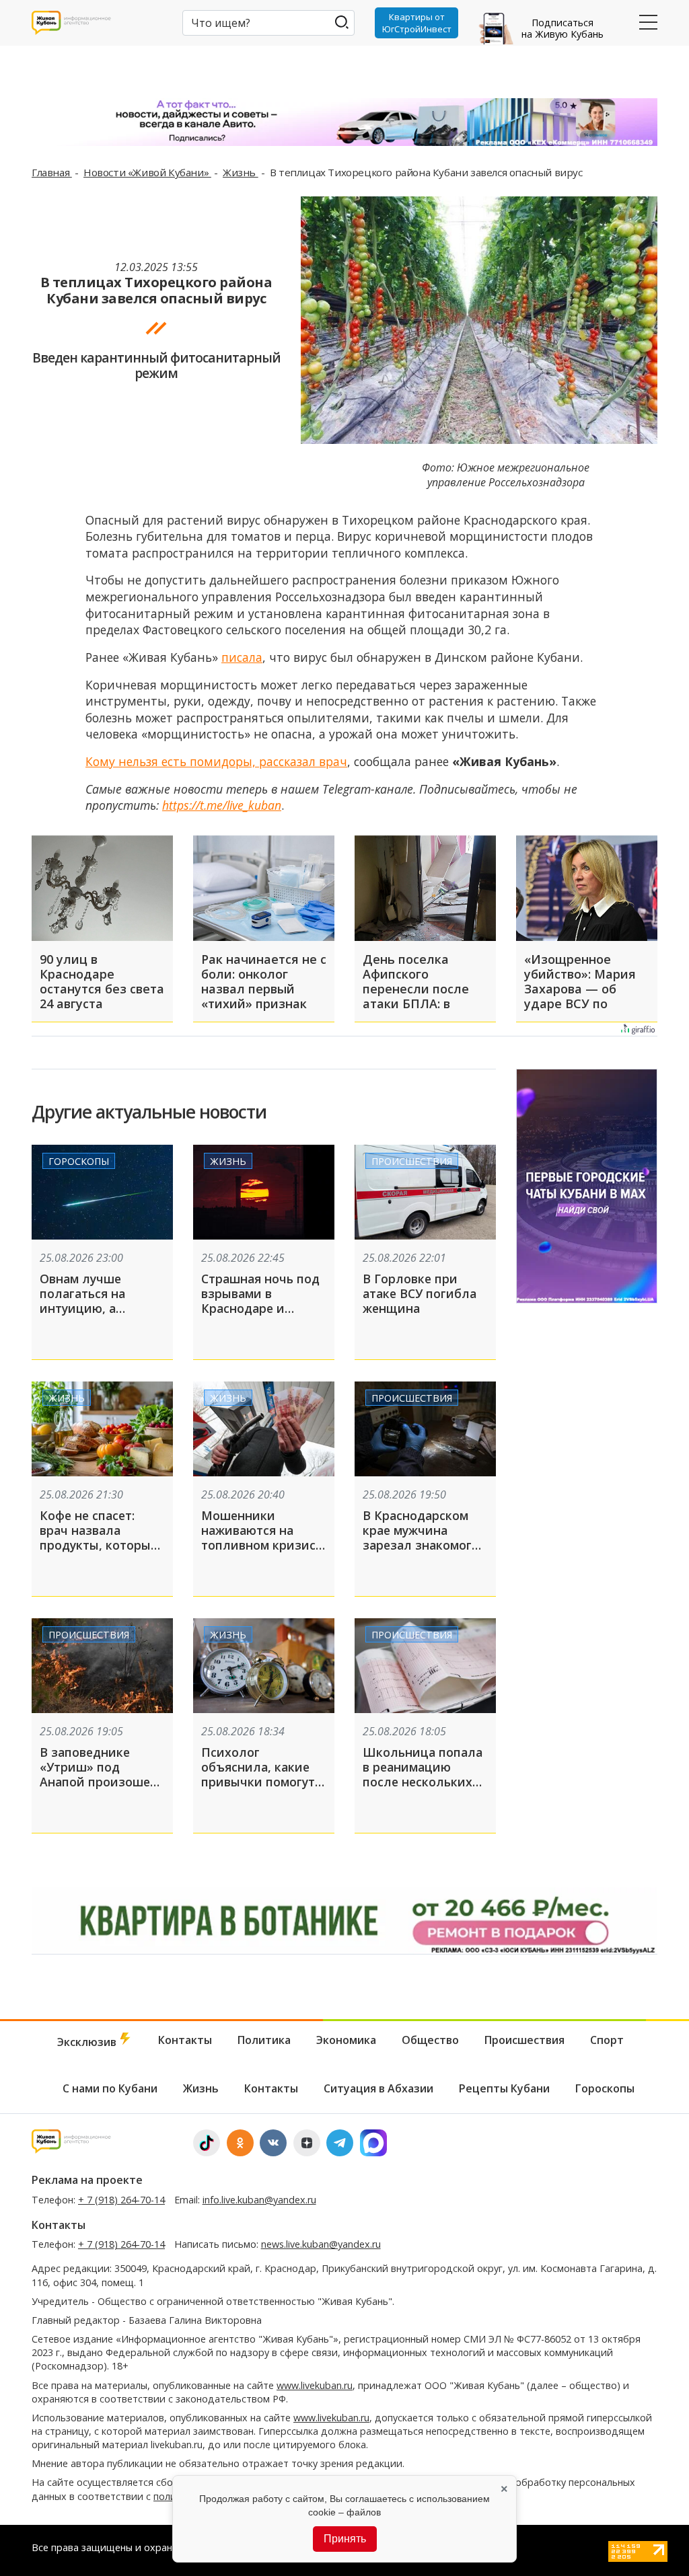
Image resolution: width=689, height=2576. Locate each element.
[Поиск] (341, 22)
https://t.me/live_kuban (222, 805)
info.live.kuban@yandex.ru (259, 2200)
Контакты (185, 2040)
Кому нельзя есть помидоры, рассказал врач (216, 761)
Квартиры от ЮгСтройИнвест (417, 23)
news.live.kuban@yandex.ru (321, 2244)
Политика (264, 2040)
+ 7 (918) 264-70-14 (121, 2200)
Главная (52, 172)
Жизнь (241, 172)
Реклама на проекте (87, 2180)
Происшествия (412, 1161)
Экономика (346, 2040)
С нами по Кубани (110, 2088)
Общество (430, 2040)
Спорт (607, 2040)
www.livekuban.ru (315, 2385)
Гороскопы (79, 1161)
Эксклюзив (88, 2042)
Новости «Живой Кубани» (147, 172)
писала (242, 657)
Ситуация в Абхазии (378, 2088)
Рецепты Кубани (504, 2088)
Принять (345, 2539)
